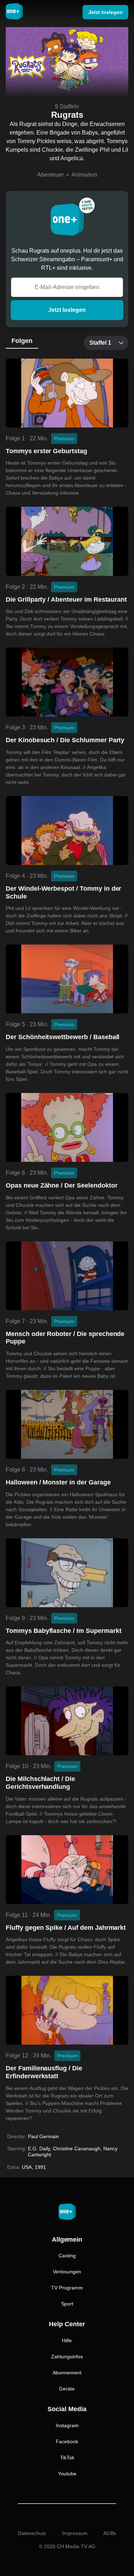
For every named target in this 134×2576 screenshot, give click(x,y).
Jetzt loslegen (67, 310)
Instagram (67, 2425)
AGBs (110, 2533)
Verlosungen (67, 2272)
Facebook (67, 2441)
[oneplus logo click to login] (14, 12)
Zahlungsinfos (67, 2357)
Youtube (67, 2474)
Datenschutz (32, 2533)
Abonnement (67, 2373)
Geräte (67, 2389)
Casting (67, 2256)
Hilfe (67, 2340)
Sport (67, 2304)
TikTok (67, 2458)
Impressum (75, 2533)
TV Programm (67, 2288)
